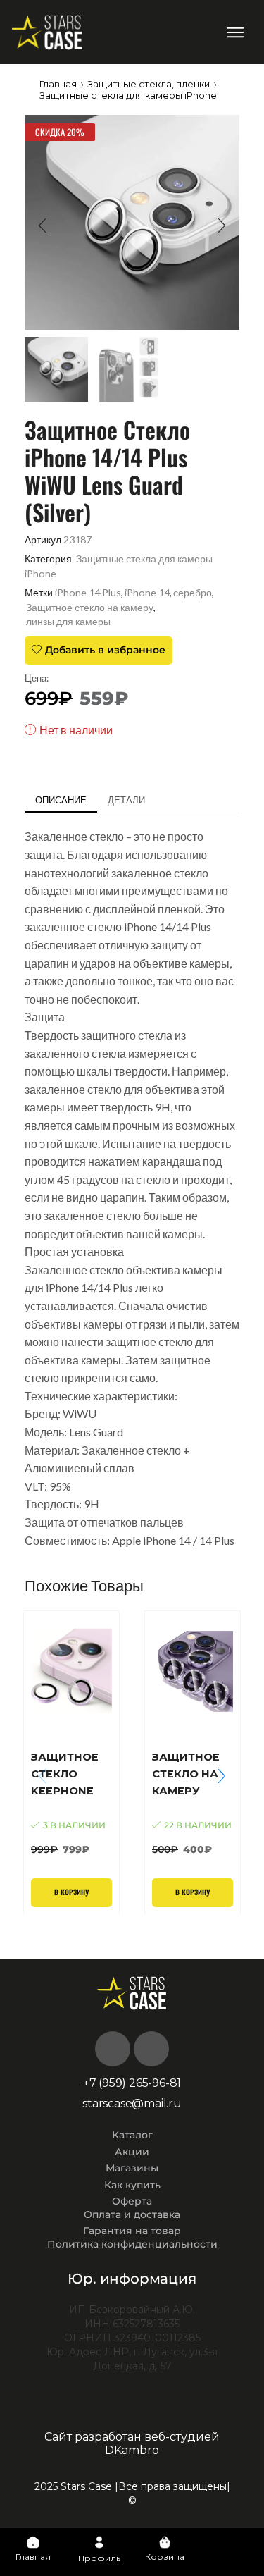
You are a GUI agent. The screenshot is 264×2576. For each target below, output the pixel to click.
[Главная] (33, 2542)
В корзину (71, 1892)
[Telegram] (151, 2049)
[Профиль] (99, 2542)
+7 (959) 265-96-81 (132, 2083)
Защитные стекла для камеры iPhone (128, 95)
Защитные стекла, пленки (149, 84)
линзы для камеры (68, 621)
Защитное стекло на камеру (90, 607)
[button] (235, 32)
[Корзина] (165, 2542)
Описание (61, 800)
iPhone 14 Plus (88, 592)
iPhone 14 (147, 592)
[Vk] (113, 2049)
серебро (193, 592)
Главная (58, 84)
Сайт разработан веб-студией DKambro (132, 2443)
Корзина (165, 2557)
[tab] (61, 800)
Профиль (99, 2558)
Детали (126, 800)
